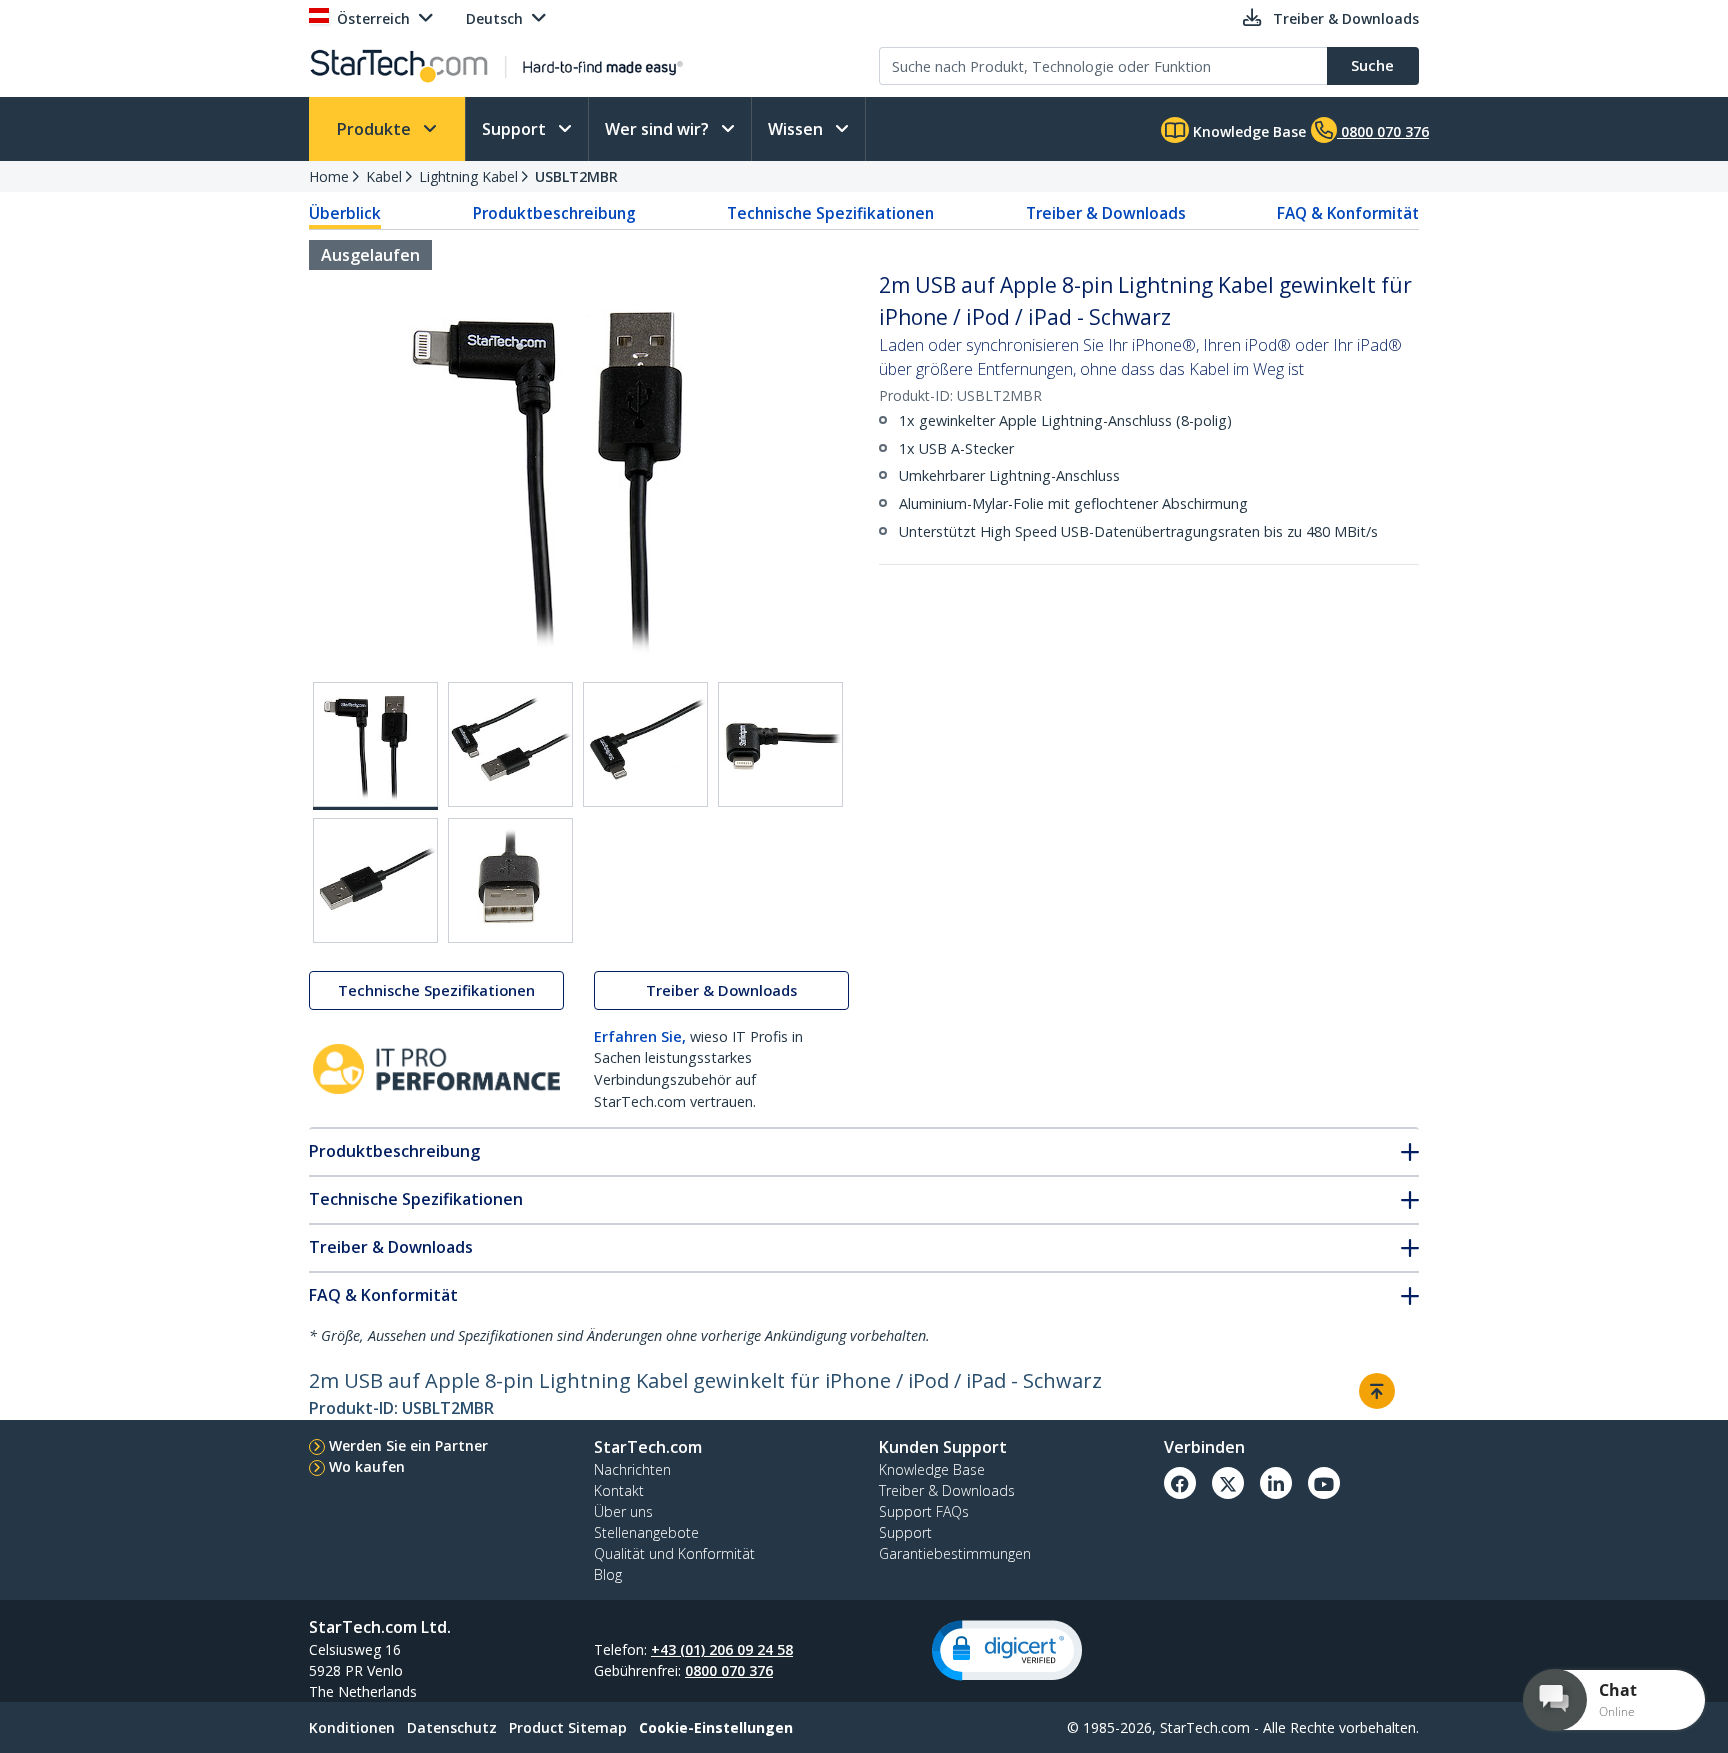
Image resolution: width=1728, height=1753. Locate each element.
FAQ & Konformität (1348, 213)
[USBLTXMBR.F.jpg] (510, 880)
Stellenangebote (646, 1532)
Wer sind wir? (659, 129)
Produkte (376, 129)
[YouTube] (1324, 1483)
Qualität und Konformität (674, 1553)
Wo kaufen (367, 1466)
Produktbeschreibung (554, 213)
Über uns (623, 1511)
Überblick (345, 213)
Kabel (384, 176)
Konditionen (352, 1727)
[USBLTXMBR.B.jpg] (510, 744)
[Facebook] (1180, 1483)
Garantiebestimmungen (955, 1553)
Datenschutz (452, 1727)
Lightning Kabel (468, 176)
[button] (1007, 1650)
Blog (608, 1574)
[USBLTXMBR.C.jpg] (645, 744)
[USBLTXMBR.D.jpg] (780, 744)
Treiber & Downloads (1106, 213)
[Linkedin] (1276, 1483)
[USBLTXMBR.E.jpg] (375, 880)
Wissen (797, 129)
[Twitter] (1228, 1483)
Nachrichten (632, 1469)
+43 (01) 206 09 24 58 (722, 1649)
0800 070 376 (729, 1670)
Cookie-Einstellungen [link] (716, 1727)
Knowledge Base (1247, 131)
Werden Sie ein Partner (408, 1445)
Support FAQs (924, 1511)
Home (329, 176)
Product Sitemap (568, 1727)
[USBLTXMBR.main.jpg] (375, 746)
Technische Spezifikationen (830, 213)
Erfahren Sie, (640, 1036)
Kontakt (619, 1490)
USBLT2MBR (576, 176)
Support (516, 129)
